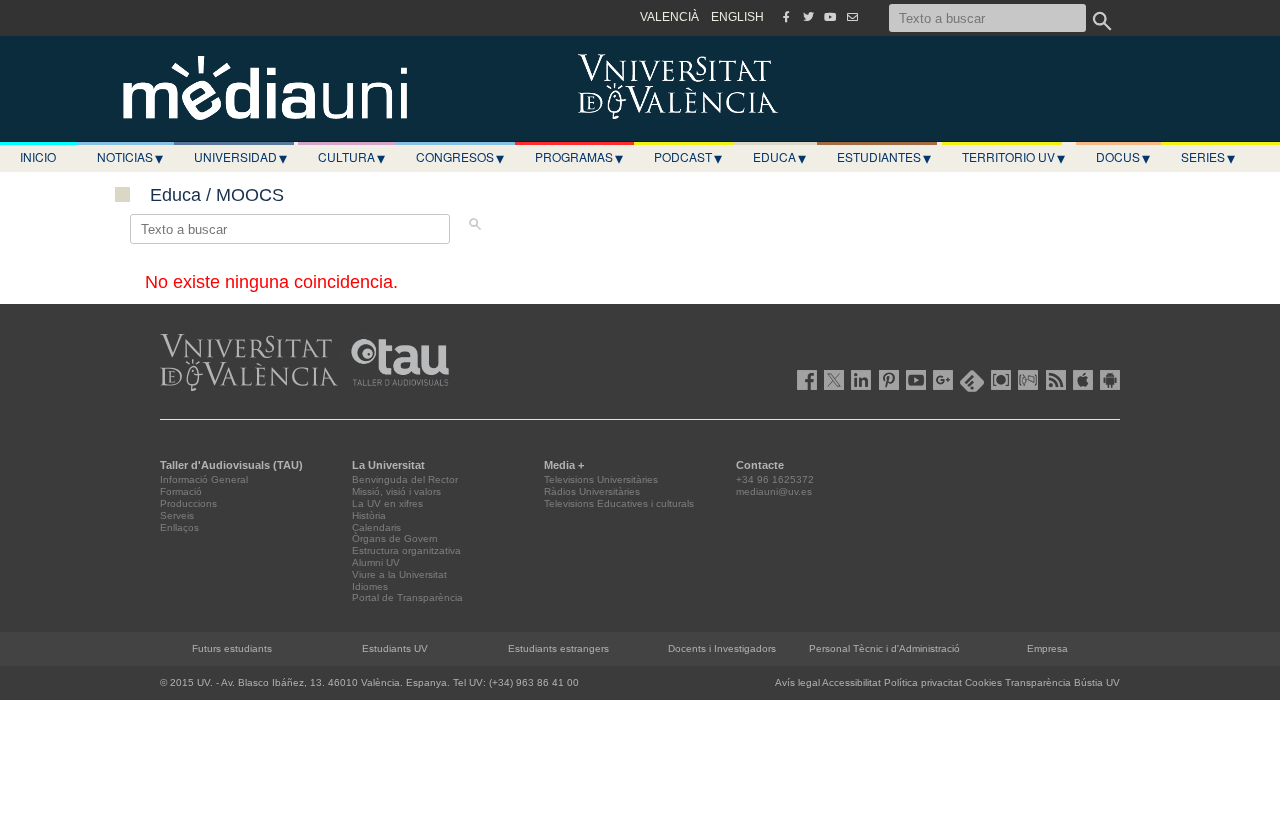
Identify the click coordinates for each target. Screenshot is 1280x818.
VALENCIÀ (669, 17)
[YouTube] (830, 17)
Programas (579, 157)
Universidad (240, 157)
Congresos (460, 157)
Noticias (130, 157)
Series (1208, 157)
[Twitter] (808, 17)
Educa (779, 157)
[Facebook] (786, 17)
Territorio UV (1013, 157)
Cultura (351, 157)
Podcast (688, 157)
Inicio (38, 156)
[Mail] (852, 17)
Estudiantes (884, 157)
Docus (1123, 157)
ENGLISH (737, 17)
